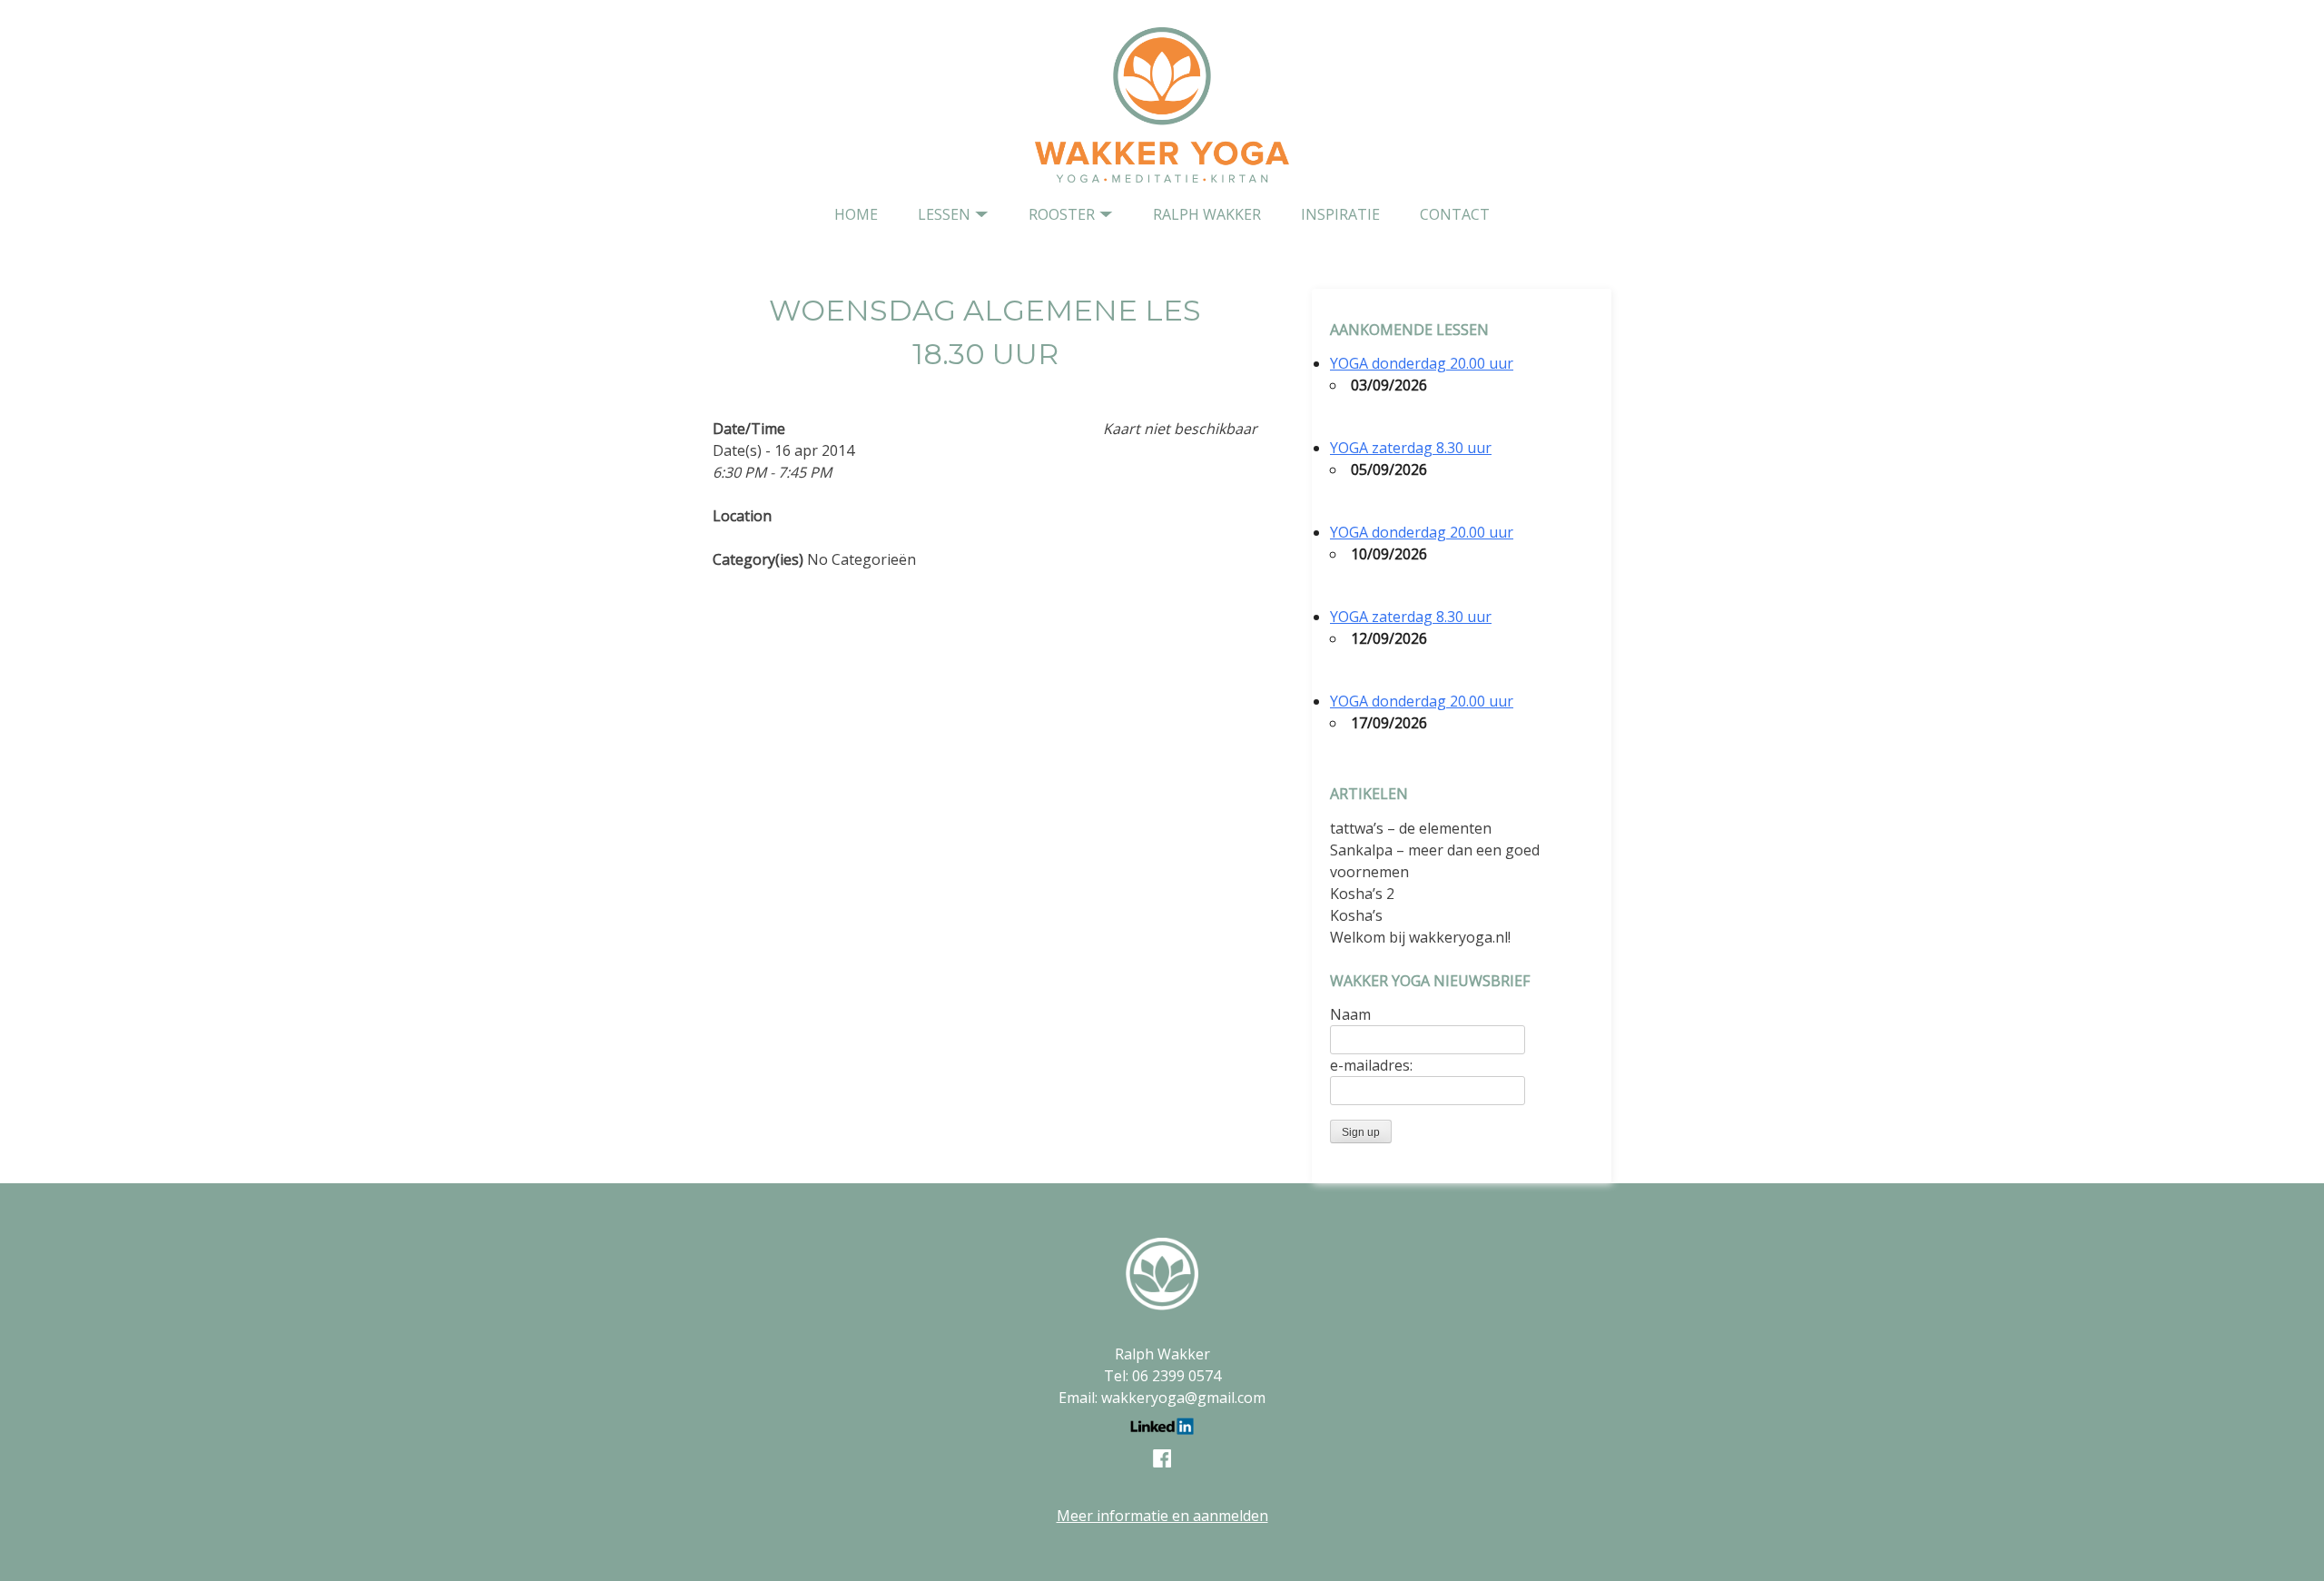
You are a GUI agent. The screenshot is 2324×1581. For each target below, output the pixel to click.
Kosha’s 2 (1362, 894)
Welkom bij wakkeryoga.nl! (1420, 937)
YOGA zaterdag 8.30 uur (1411, 448)
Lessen (944, 214)
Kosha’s (1356, 915)
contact (1455, 214)
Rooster (1062, 214)
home (856, 214)
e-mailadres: (1371, 1065)
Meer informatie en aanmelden (1162, 1516)
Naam (1350, 1014)
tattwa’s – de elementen (1411, 828)
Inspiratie (1340, 214)
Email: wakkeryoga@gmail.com (1162, 1398)
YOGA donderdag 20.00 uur (1422, 363)
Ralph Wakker (1207, 214)
